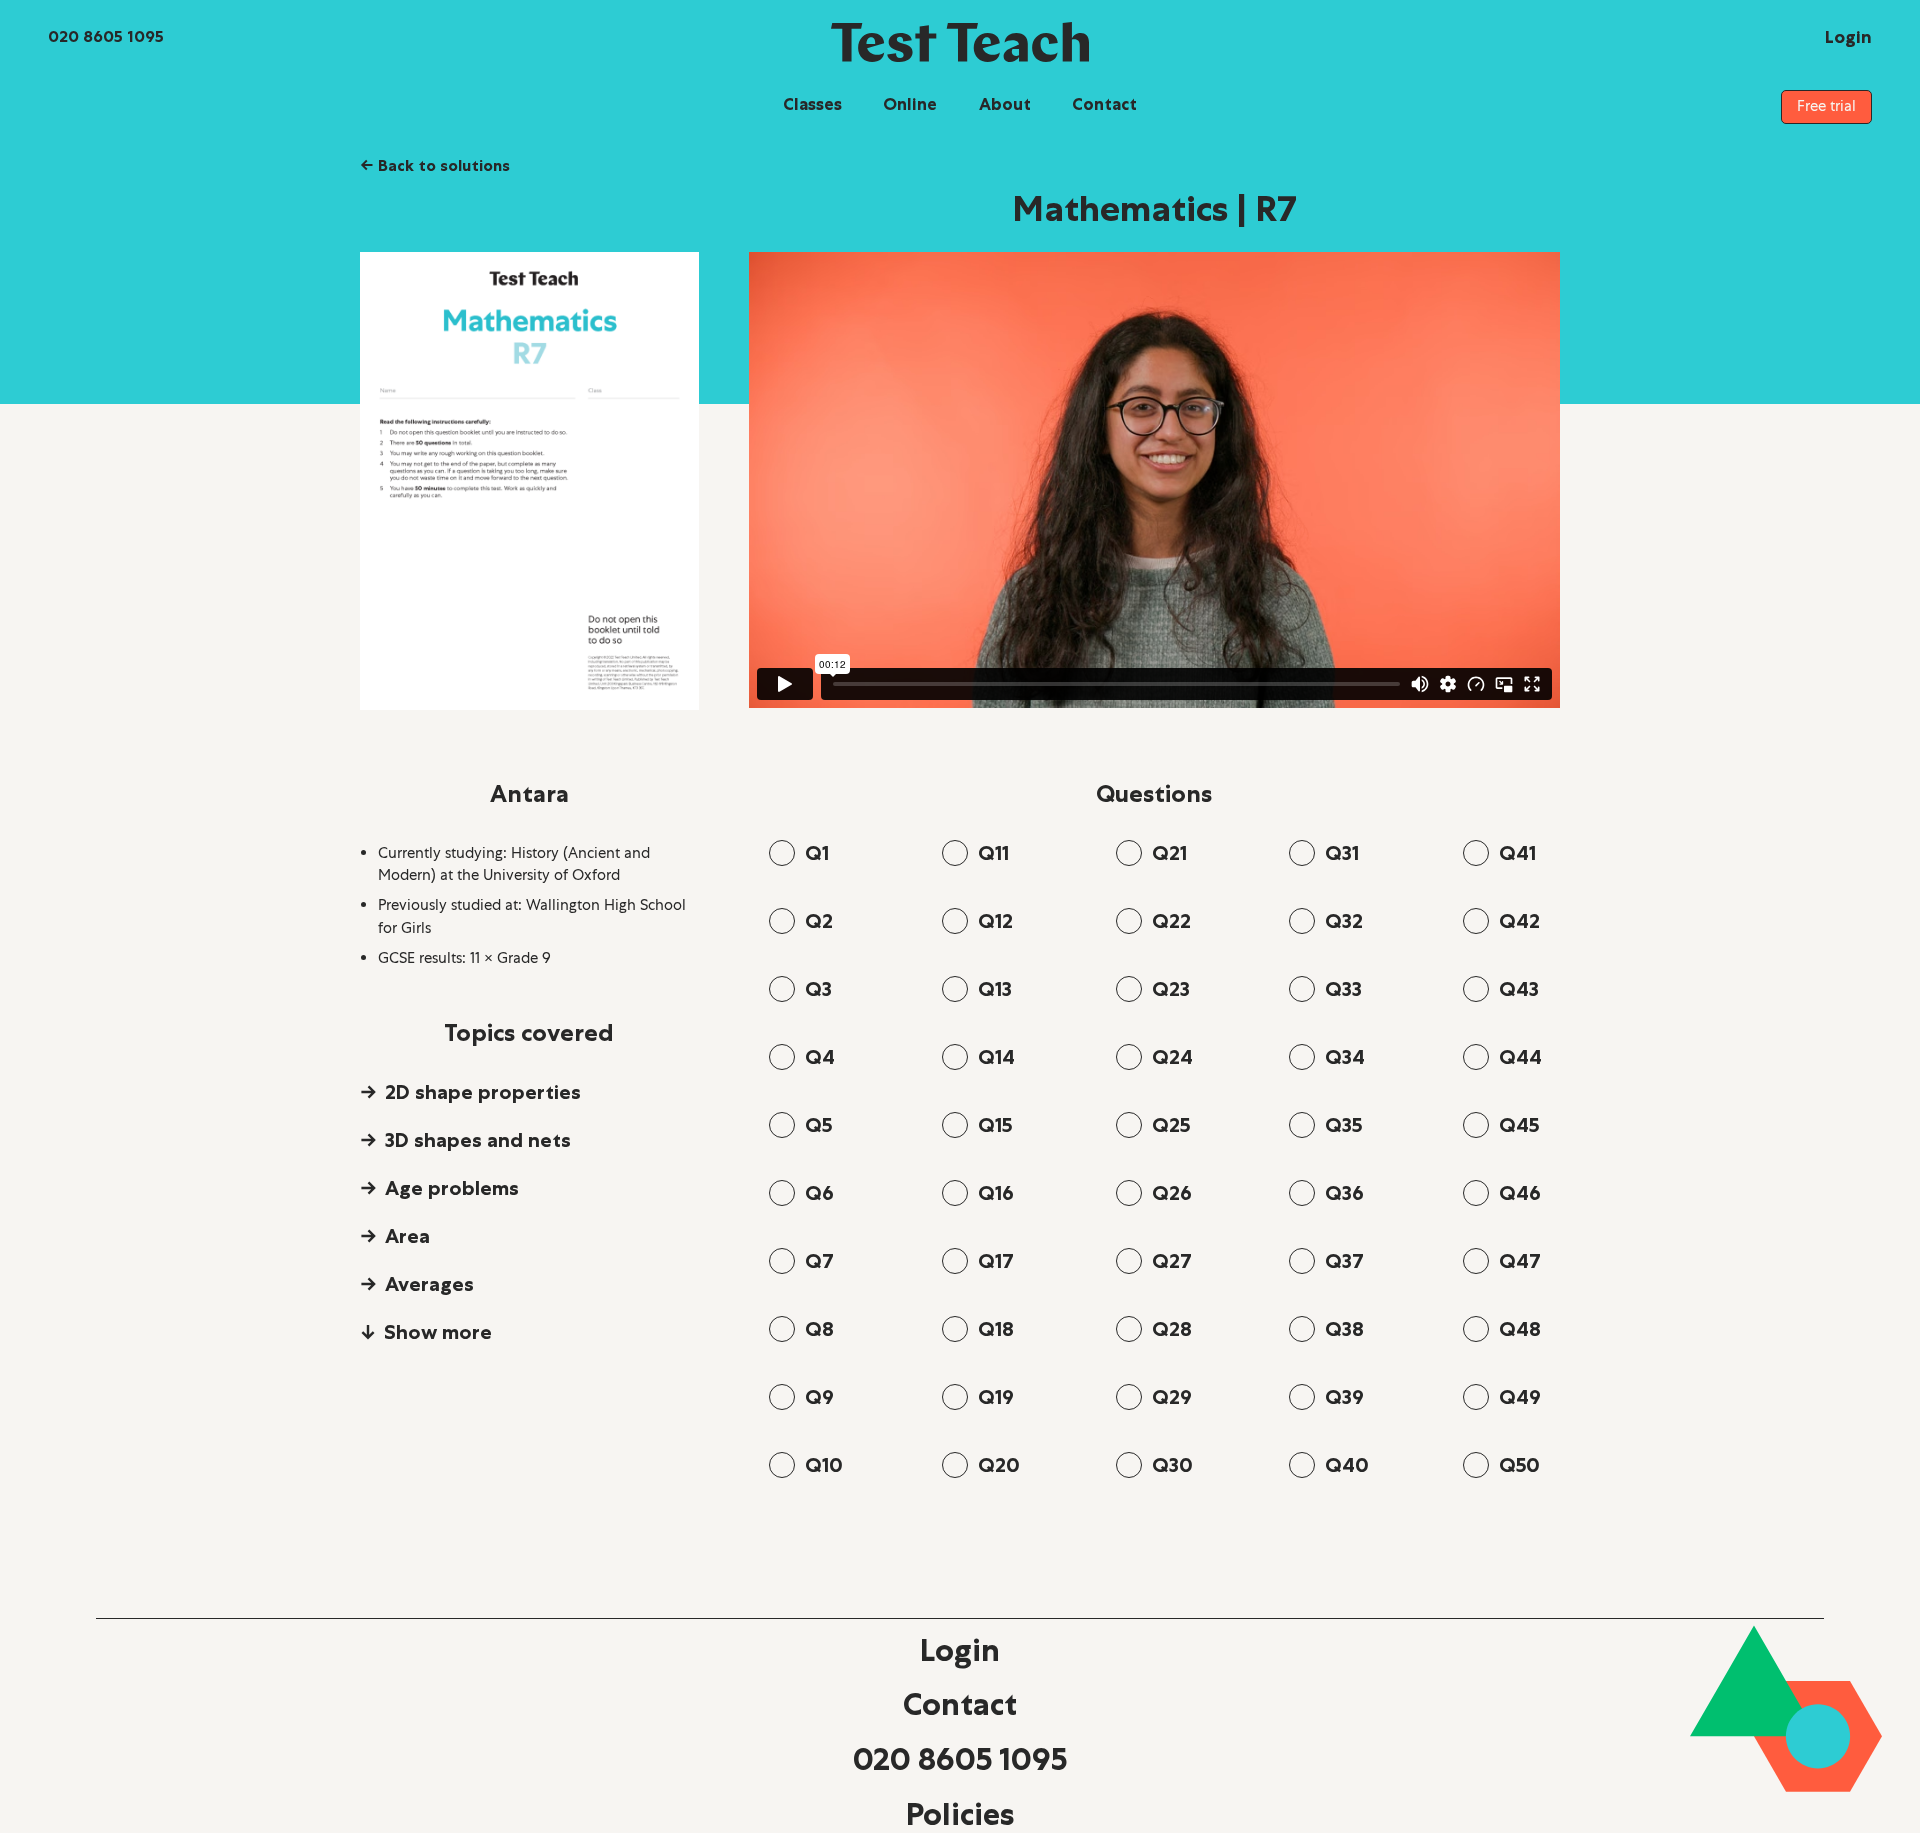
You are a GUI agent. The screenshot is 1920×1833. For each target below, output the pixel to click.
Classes (812, 104)
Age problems (452, 1188)
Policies (960, 1814)
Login (960, 1650)
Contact (1104, 104)
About (1005, 104)
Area (407, 1236)
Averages (429, 1284)
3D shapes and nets (478, 1140)
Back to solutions (435, 165)
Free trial (1826, 106)
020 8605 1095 (960, 1759)
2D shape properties (483, 1092)
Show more (438, 1332)
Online (910, 104)
